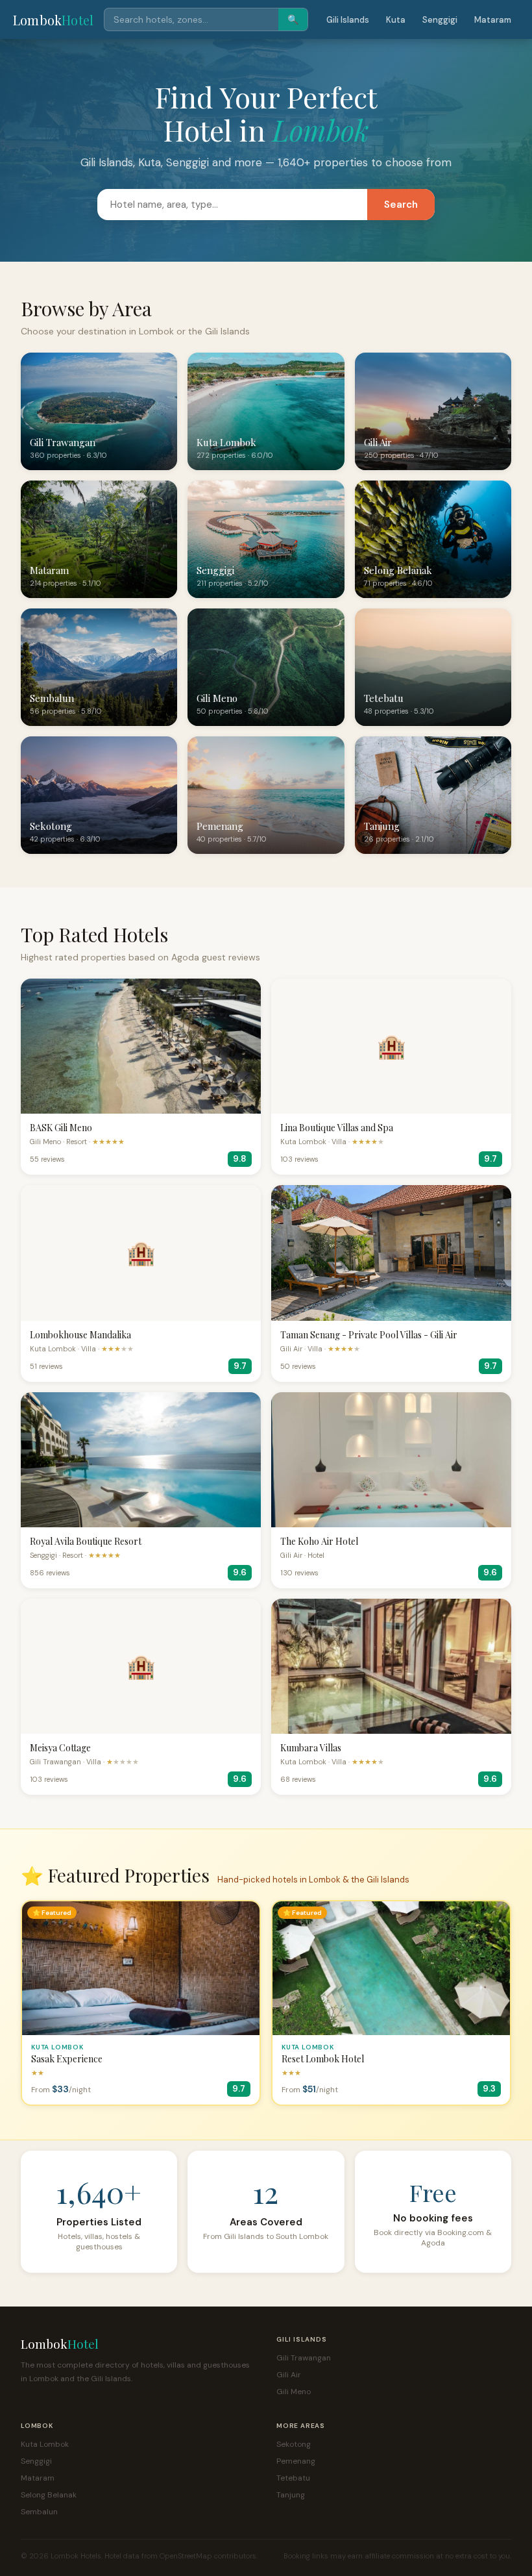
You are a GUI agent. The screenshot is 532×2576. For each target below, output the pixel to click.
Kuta (396, 20)
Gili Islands (348, 20)
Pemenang (296, 2461)
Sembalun (39, 2512)
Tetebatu (293, 2478)
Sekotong (294, 2444)
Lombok (53, 20)
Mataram (493, 20)
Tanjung (291, 2495)
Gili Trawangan (304, 2358)
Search (401, 205)
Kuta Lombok (45, 2444)
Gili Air (289, 2375)
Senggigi (440, 20)
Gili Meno (294, 2392)
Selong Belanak (49, 2495)
